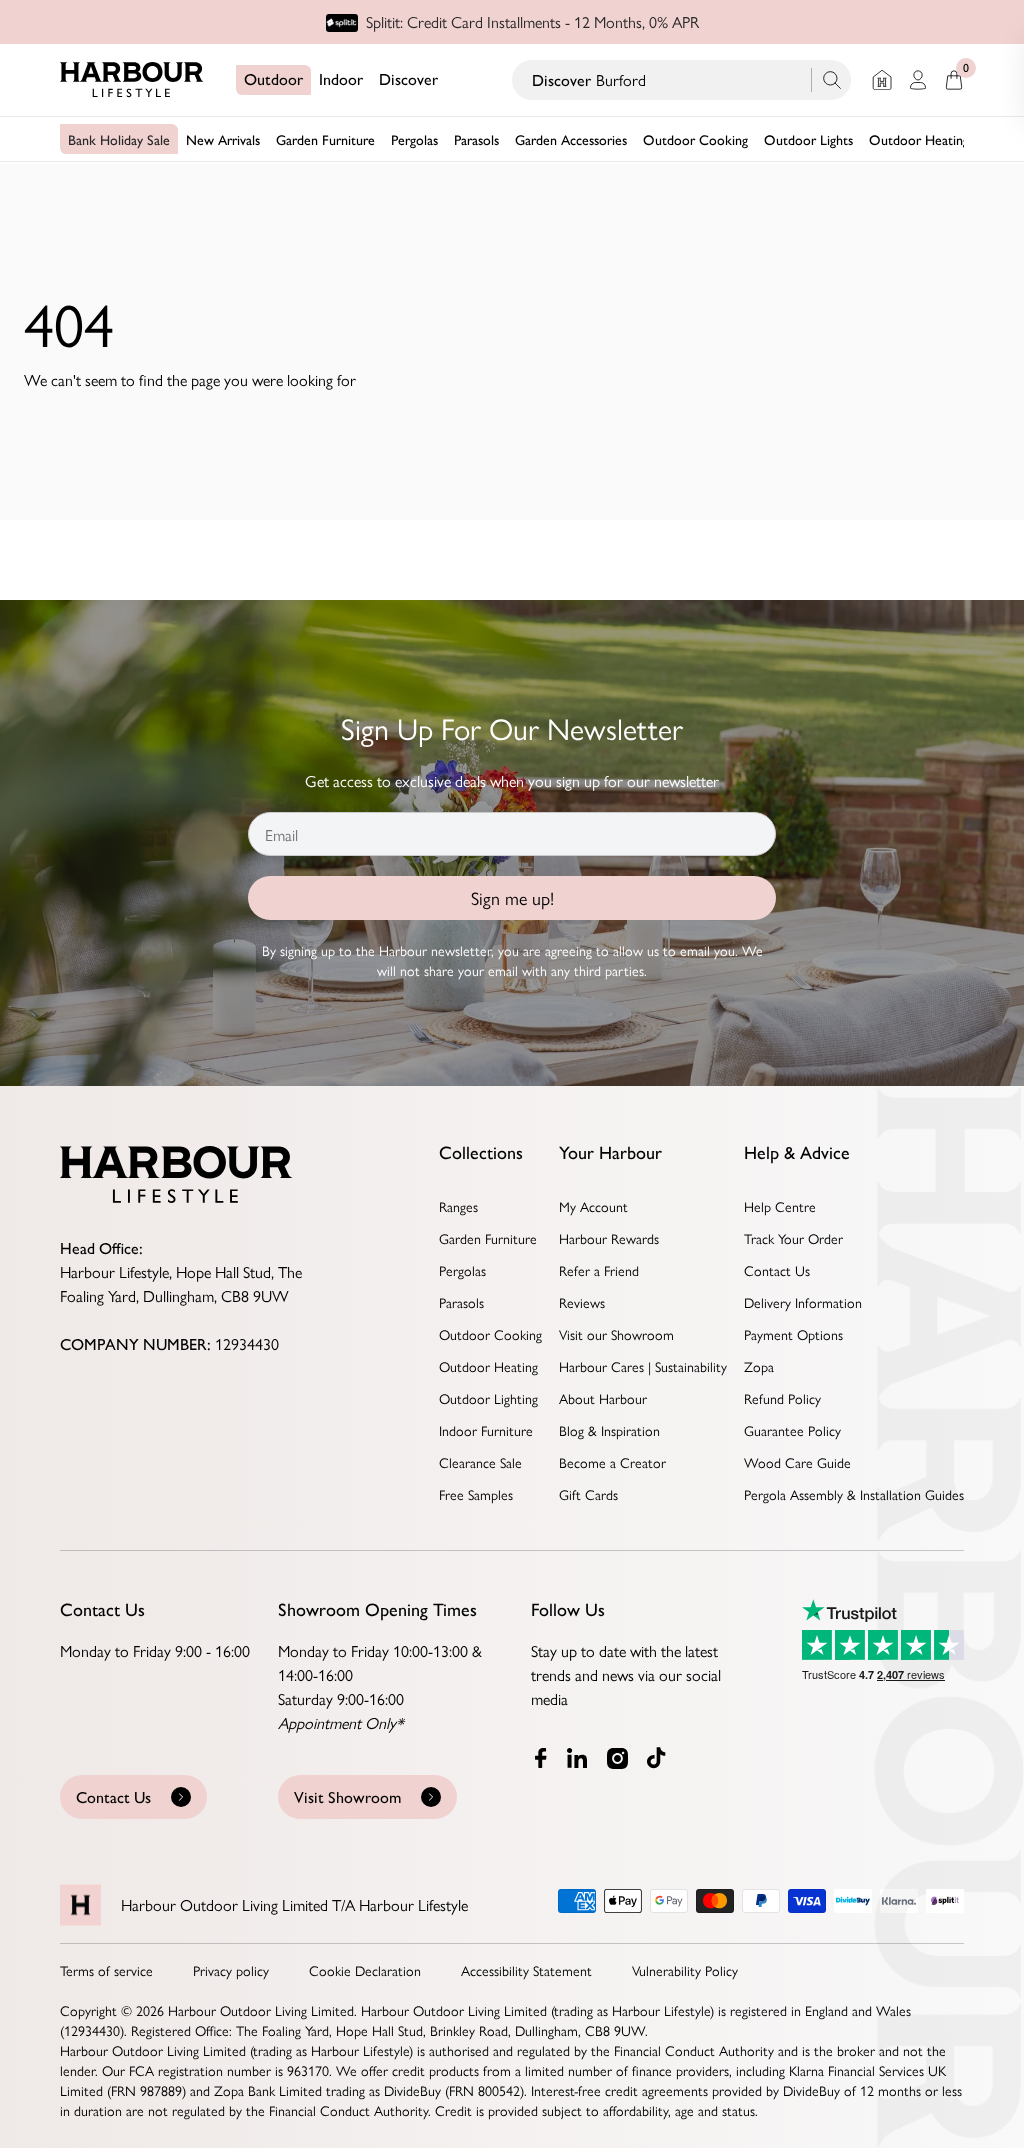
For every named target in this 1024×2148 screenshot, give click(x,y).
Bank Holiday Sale (119, 139)
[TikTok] (661, 1758)
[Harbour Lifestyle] (132, 80)
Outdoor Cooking (695, 139)
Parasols (476, 139)
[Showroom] (882, 80)
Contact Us (777, 1270)
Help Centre (780, 1206)
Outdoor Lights (808, 139)
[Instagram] (619, 1758)
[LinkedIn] (579, 1758)
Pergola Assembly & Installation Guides (854, 1494)
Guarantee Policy (792, 1430)
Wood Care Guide (797, 1462)
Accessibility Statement (526, 1970)
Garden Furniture (325, 139)
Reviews (582, 1302)
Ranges (458, 1206)
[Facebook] (541, 1758)
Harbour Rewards (609, 1238)
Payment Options (793, 1334)
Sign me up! (512, 897)
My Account (593, 1206)
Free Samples (476, 1494)
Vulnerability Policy (685, 1970)
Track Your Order (793, 1238)
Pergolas (414, 139)
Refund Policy (782, 1398)
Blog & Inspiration (609, 1430)
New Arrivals (223, 139)
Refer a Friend (599, 1270)
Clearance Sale (480, 1462)
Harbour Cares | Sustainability (643, 1366)
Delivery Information (803, 1302)
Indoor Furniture (486, 1430)
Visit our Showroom (616, 1334)
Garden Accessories (571, 139)
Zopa (759, 1366)
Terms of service (106, 1970)
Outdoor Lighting (488, 1398)
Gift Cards (588, 1494)
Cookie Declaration (365, 1970)
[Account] (918, 80)
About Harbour (603, 1398)
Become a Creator (612, 1462)
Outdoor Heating (919, 139)
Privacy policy (231, 1970)
